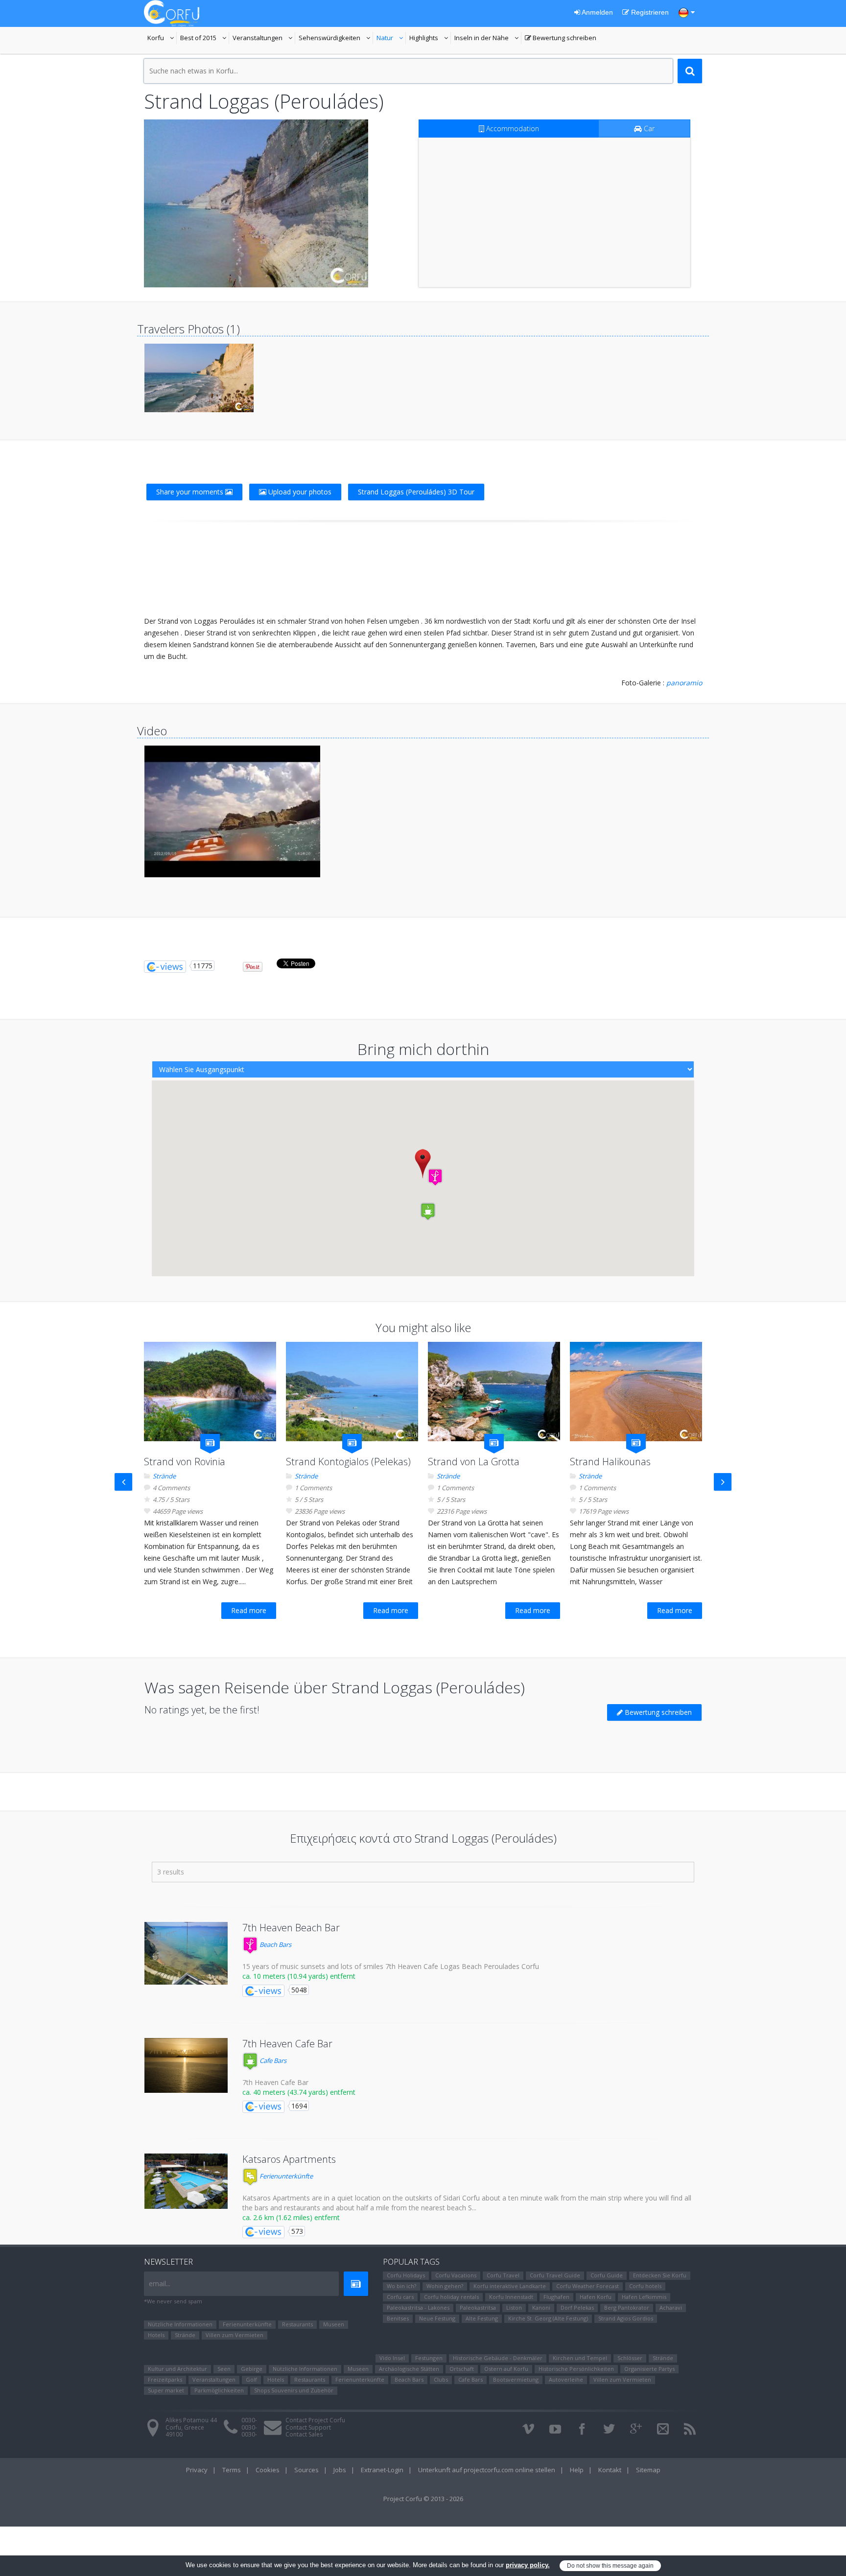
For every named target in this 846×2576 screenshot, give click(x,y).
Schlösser (630, 2358)
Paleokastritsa (478, 2307)
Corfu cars (400, 2297)
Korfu (162, 39)
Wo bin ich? (401, 2286)
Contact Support (308, 2427)
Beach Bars (275, 1944)
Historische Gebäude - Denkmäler (498, 2358)
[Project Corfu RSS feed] (690, 2429)
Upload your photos (299, 492)
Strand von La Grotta (474, 1462)
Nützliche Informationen (180, 2324)
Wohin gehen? (445, 2286)
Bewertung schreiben (561, 39)
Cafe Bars (272, 2061)
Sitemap (648, 2470)
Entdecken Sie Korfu (660, 2275)
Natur (391, 39)
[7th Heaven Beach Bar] (186, 1953)
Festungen (429, 2358)
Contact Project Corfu (315, 2420)
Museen (334, 2324)
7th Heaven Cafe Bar (287, 2044)
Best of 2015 (205, 39)
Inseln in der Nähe (483, 39)
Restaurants (297, 2324)
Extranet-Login (382, 2470)
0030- (249, 2420)
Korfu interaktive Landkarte (510, 2286)
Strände (164, 1476)
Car (648, 129)
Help (577, 2470)
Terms (232, 2470)
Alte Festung (482, 2318)
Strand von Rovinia (185, 1462)
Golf (251, 2379)
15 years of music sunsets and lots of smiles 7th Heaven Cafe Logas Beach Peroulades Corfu (391, 1966)
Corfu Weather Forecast (587, 2286)
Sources (306, 2470)
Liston (514, 2307)
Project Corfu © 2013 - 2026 (423, 2499)
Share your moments (191, 492)
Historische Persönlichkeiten (576, 2369)
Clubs (441, 2379)
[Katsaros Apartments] (186, 2181)
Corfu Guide (607, 2275)
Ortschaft (462, 2369)
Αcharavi (671, 2307)
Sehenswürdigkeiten (330, 39)
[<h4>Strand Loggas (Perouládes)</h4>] (256, 203)
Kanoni (541, 2307)
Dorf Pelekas (577, 2307)
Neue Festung (437, 2318)
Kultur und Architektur (177, 2369)
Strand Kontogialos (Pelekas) (348, 1462)
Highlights (430, 39)
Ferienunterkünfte (285, 2176)
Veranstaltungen (264, 39)
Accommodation (512, 129)
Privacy (197, 2470)
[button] (435, 1177)
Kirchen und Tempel (580, 2358)
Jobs (340, 2470)
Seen (224, 2369)
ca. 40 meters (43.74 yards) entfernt (299, 2092)
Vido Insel (392, 2358)
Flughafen (556, 2297)
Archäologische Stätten (409, 2369)
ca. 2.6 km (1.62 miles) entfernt (291, 2217)
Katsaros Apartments (289, 2159)
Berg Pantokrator (627, 2307)
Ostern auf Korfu (506, 2369)
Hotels (156, 2335)
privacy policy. (528, 2565)
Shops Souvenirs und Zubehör (294, 2390)
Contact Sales (304, 2434)
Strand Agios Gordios (626, 2318)
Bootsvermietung (516, 2379)
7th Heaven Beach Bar (291, 1928)
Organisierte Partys (649, 2369)
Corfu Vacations (456, 2275)
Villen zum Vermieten (235, 2335)
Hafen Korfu (596, 2297)
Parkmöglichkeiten (219, 2390)
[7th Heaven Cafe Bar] (186, 2065)
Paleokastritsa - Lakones (418, 2307)
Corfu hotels (645, 2286)
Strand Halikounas (610, 1462)
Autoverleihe (566, 2379)
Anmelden (597, 12)
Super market (166, 2390)
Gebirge (252, 2369)
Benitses (398, 2318)
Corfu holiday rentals (451, 2297)
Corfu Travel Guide (555, 2275)
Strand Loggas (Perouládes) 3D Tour (416, 492)
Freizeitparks (165, 2379)
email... (160, 2283)
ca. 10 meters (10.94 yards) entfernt (299, 1976)
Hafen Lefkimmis (644, 2297)
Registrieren (649, 12)
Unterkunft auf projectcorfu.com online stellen (487, 2470)
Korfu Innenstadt (511, 2297)
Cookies (268, 2470)
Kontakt (610, 2470)
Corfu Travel (503, 2275)
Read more (249, 1610)
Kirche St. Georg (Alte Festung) (548, 2318)
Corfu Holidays (406, 2275)
